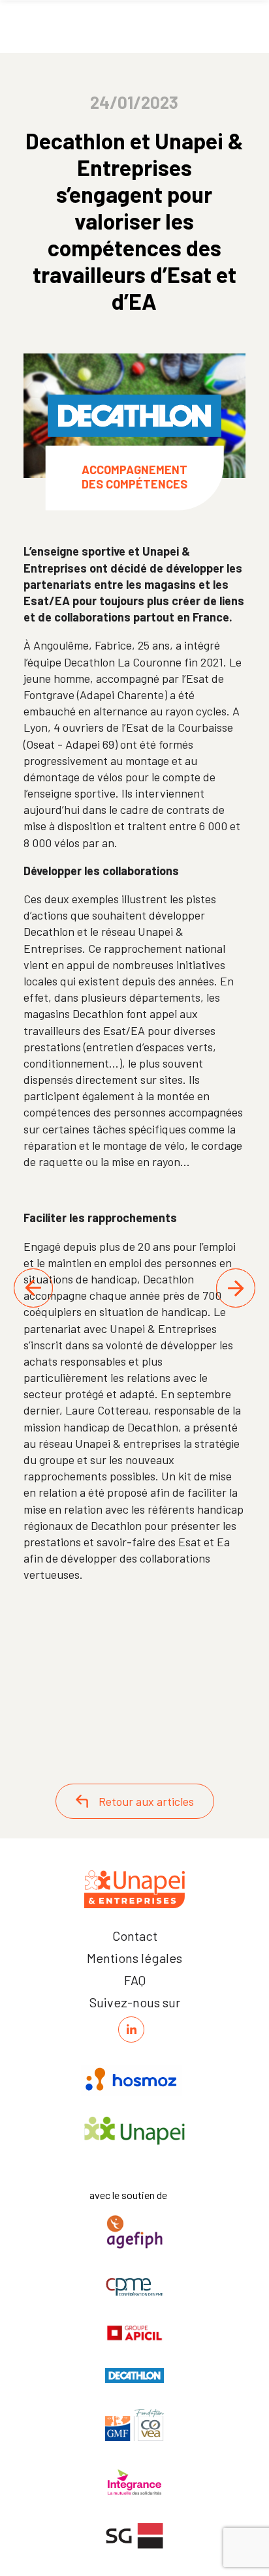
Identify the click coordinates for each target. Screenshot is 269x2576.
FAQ (135, 1980)
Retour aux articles (146, 1801)
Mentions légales (134, 1958)
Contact (135, 1936)
